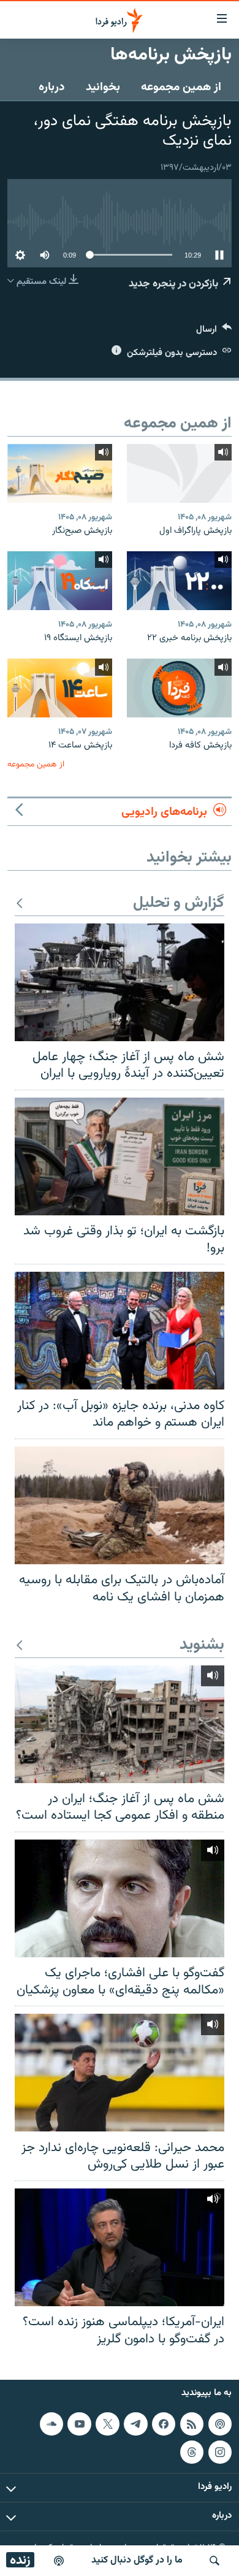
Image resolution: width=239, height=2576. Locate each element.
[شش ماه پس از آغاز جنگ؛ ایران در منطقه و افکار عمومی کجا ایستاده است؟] (120, 1724)
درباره (52, 87)
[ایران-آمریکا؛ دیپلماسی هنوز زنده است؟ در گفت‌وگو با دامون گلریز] (120, 2247)
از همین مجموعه (181, 87)
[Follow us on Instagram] (220, 2452)
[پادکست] (59, 2561)
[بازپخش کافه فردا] (179, 688)
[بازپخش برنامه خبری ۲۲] (179, 581)
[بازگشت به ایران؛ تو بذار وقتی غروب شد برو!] (120, 1156)
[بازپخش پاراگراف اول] (179, 473)
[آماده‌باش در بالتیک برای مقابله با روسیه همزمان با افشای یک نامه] (120, 1505)
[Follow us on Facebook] (164, 2424)
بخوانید (103, 87)
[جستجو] (214, 2561)
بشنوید (202, 1645)
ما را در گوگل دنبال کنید (137, 2560)
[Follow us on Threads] (192, 2452)
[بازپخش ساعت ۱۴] (60, 688)
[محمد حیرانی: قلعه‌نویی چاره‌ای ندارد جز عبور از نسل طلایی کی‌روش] (120, 2073)
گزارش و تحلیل (179, 904)
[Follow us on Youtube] (79, 2424)
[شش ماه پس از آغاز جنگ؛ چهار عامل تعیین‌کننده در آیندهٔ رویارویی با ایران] (120, 982)
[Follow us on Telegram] (135, 2424)
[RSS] (192, 2424)
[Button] (214, 332)
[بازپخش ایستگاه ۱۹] (60, 581)
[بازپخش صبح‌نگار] (60, 473)
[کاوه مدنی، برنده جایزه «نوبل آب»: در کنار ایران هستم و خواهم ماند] (120, 1331)
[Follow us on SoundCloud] (51, 2424)
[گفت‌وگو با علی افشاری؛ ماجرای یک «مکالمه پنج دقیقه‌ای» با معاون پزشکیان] (120, 1898)
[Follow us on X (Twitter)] (107, 2424)
